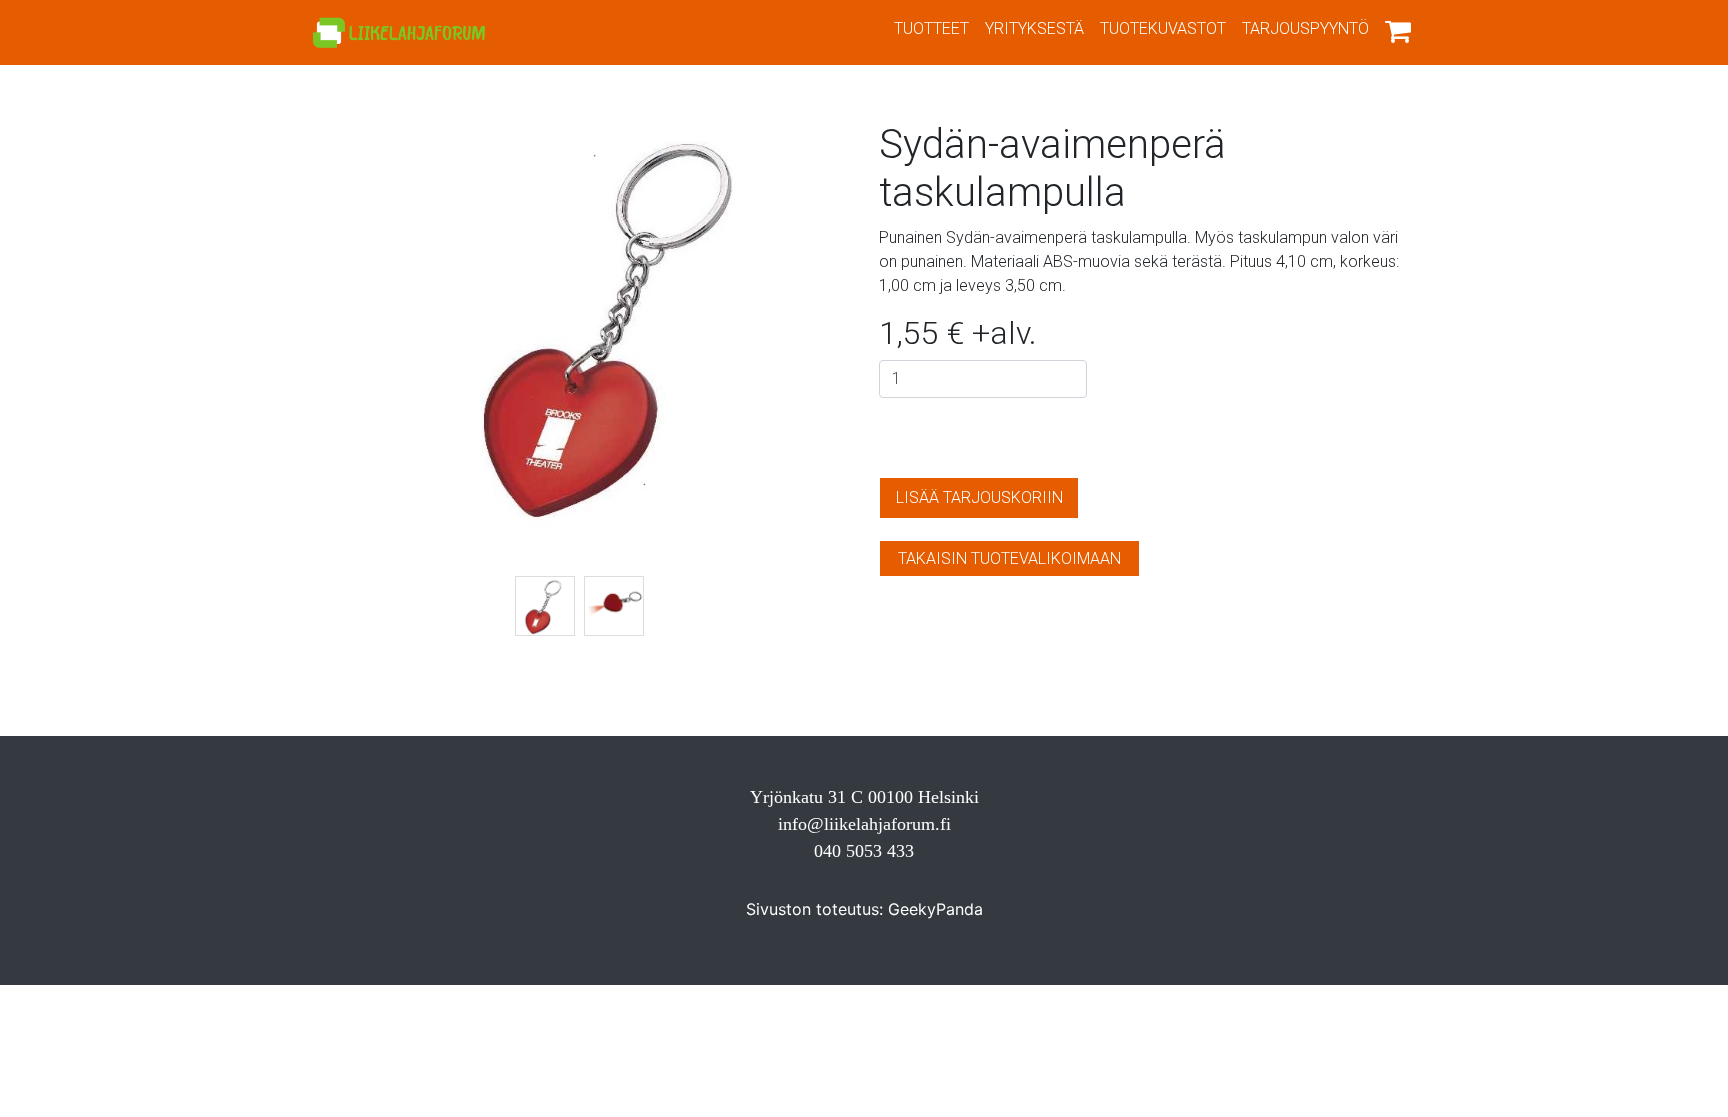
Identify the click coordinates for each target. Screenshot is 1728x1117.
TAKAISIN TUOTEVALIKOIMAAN (1009, 558)
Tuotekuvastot (1163, 28)
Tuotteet (931, 28)
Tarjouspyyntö (1305, 28)
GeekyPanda (935, 909)
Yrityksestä (1034, 28)
